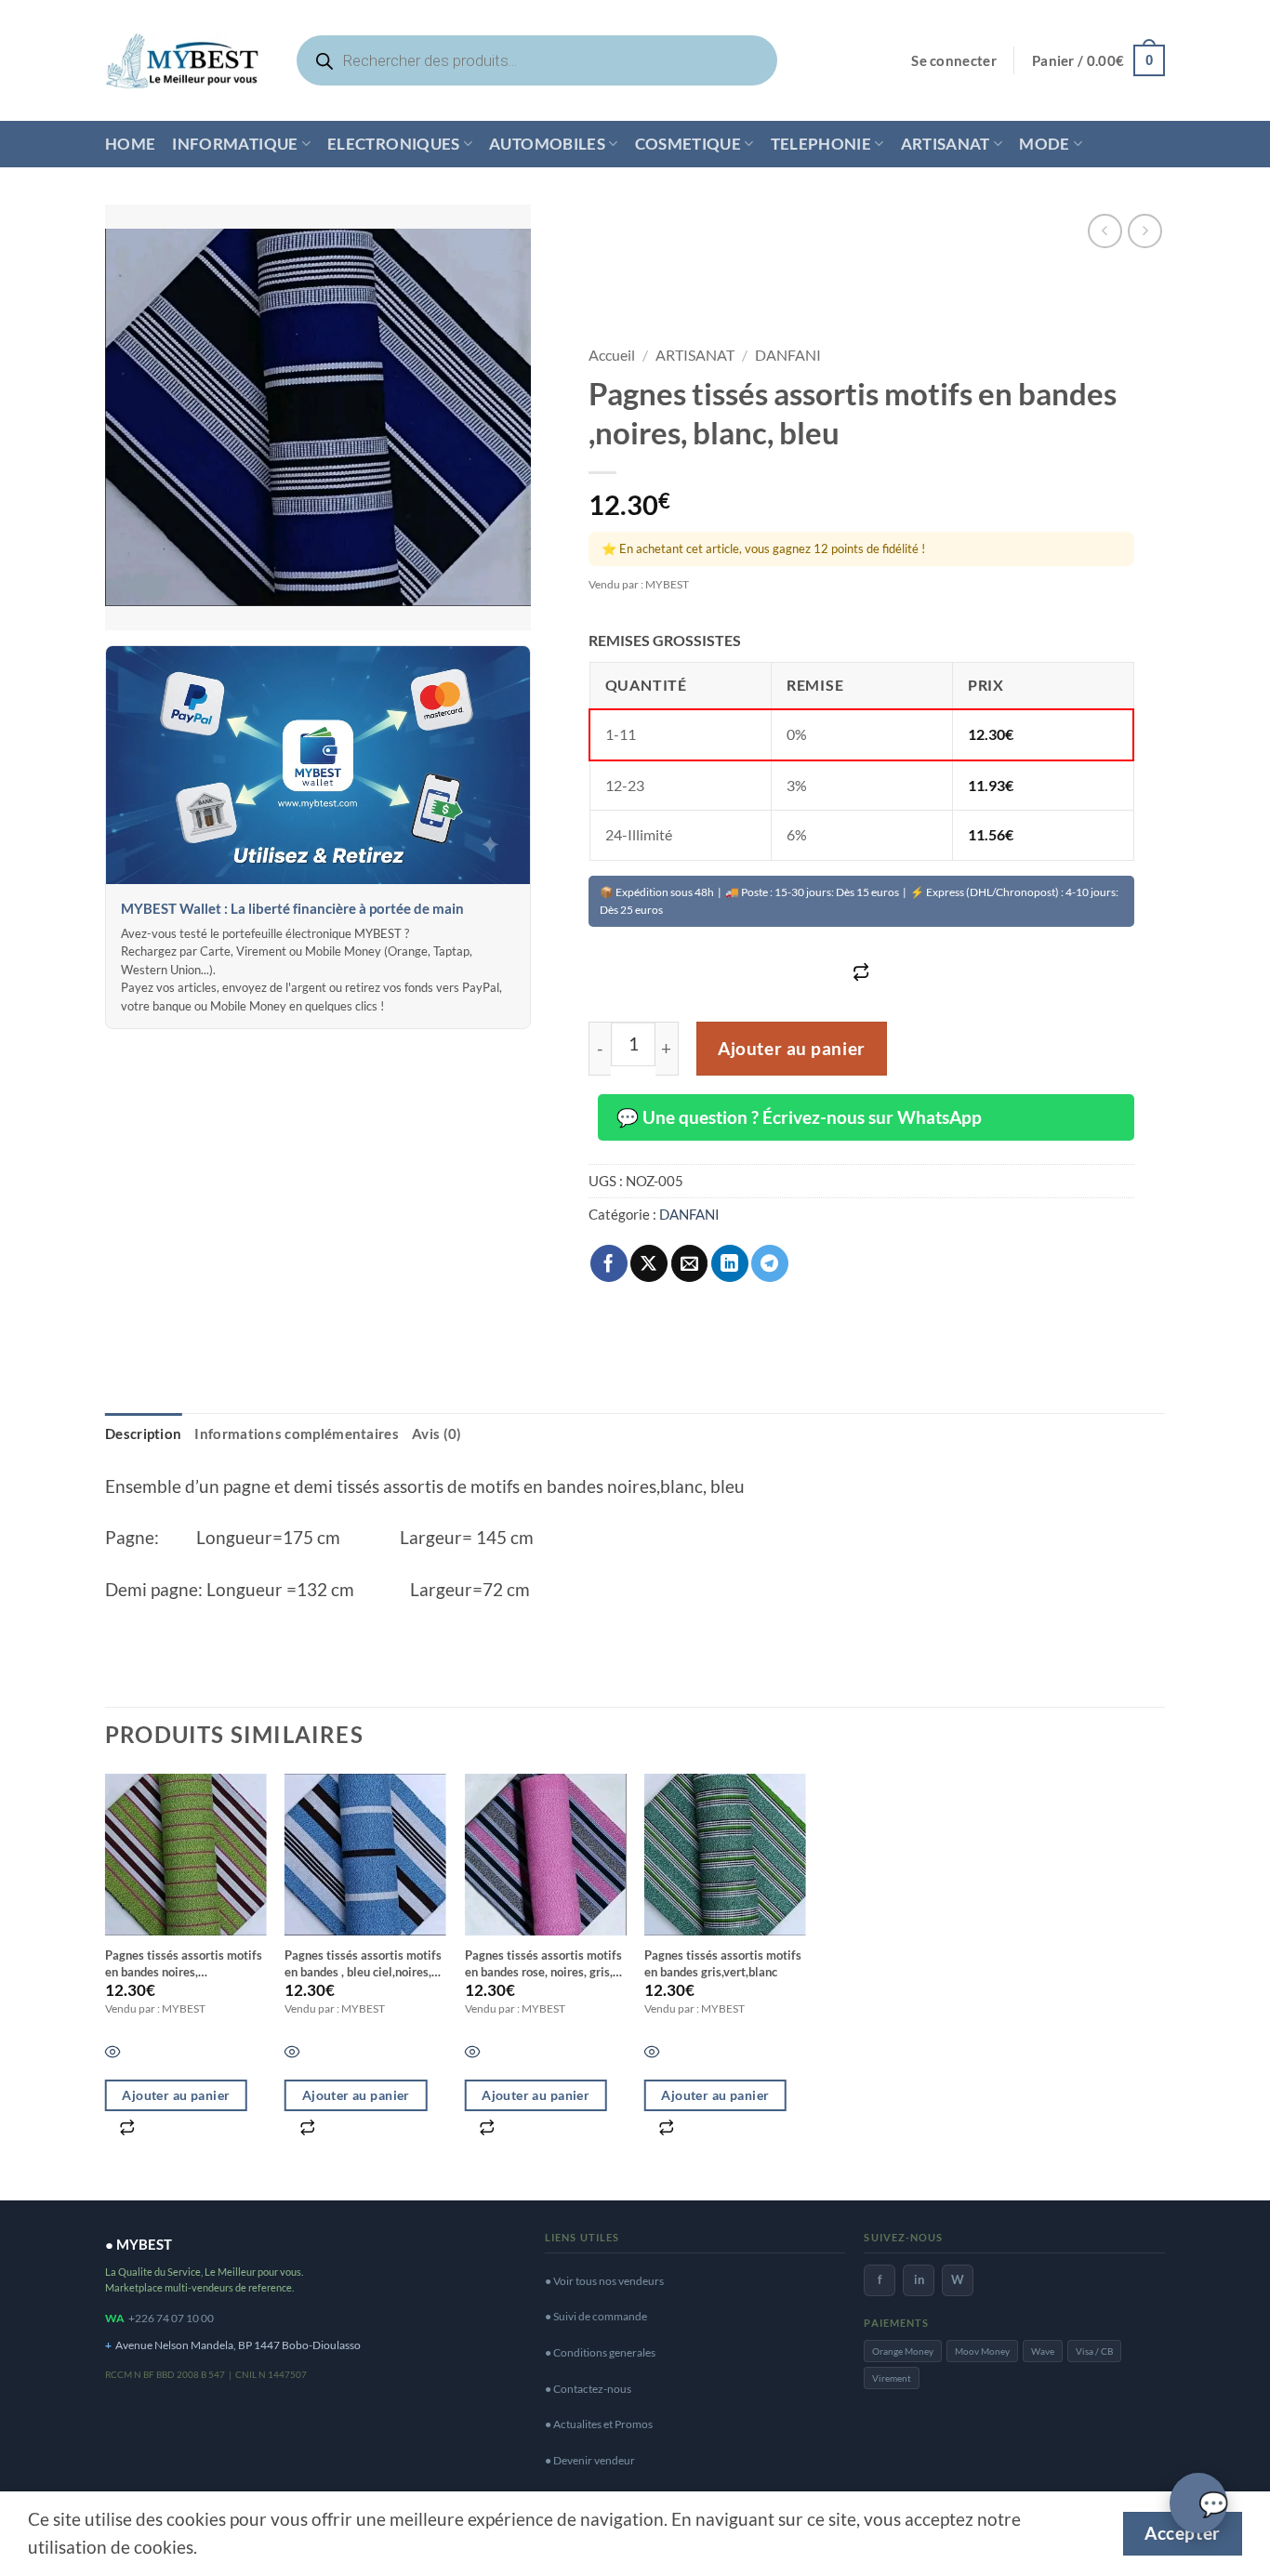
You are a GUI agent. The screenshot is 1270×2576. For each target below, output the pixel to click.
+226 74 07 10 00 (171, 2318)
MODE (1044, 144)
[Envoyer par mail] (690, 1263)
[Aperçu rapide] (113, 2054)
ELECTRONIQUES (394, 144)
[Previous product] (1145, 231)
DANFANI (788, 355)
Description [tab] (143, 1433)
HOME (130, 144)
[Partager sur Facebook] (609, 1263)
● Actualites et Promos (599, 2424)
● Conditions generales (600, 2352)
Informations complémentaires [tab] (297, 1433)
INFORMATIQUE (235, 144)
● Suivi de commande (596, 2316)
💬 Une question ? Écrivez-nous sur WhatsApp (799, 1117)
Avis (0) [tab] (437, 1433)
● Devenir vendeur (590, 2460)
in (919, 2279)
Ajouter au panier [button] (176, 2095)
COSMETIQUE (688, 144)
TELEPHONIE (821, 144)
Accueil (612, 355)
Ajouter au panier (792, 1049)
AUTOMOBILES (547, 144)
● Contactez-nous (588, 2389)
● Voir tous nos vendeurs (604, 2281)
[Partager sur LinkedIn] (730, 1263)
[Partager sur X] (649, 1263)
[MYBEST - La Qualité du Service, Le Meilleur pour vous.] (182, 60)
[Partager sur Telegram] (770, 1263)
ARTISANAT (946, 144)
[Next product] (1105, 231)
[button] (954, 61)
